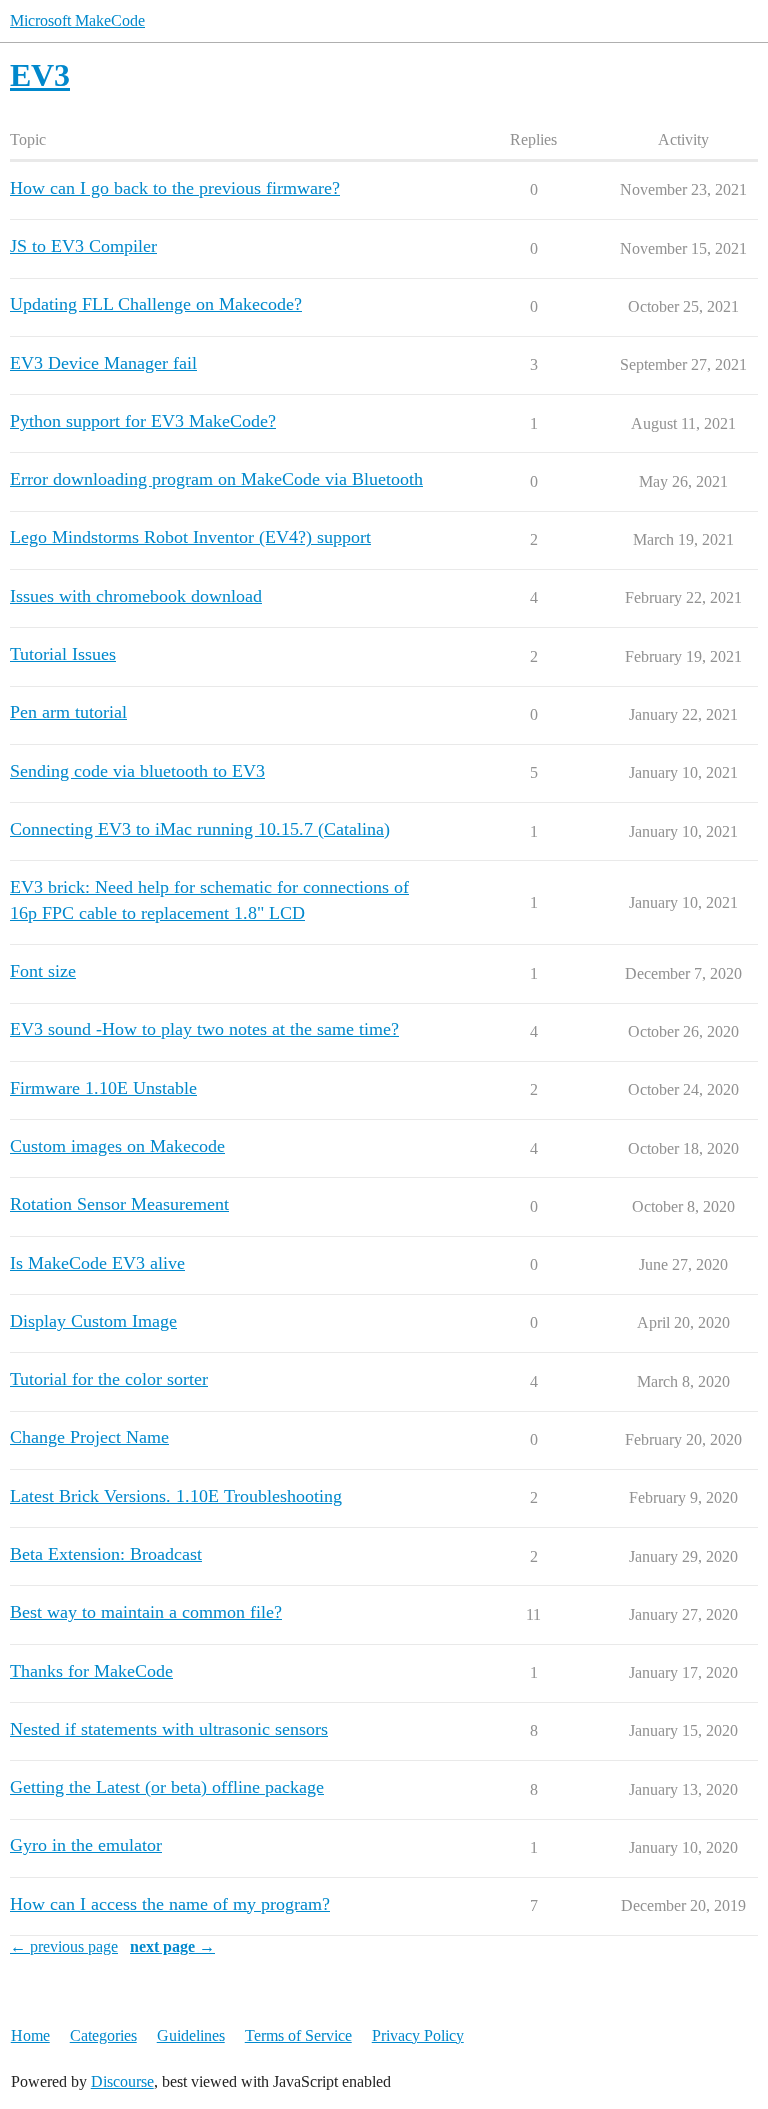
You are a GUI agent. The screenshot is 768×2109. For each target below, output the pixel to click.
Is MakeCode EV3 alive (97, 1263)
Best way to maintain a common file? (146, 1612)
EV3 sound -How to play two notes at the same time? (204, 1029)
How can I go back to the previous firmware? (175, 188)
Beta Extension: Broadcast (106, 1554)
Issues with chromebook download (136, 596)
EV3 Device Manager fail (103, 363)
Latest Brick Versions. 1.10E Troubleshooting (176, 1496)
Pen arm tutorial (68, 712)
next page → (172, 1946)
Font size (43, 971)
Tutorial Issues (63, 654)
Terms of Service (298, 2035)
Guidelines (191, 2035)
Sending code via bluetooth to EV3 (137, 771)
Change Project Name (89, 1437)
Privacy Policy (418, 2035)
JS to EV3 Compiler (83, 246)
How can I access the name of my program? (170, 1904)
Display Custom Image (93, 1321)
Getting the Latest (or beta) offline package (167, 1787)
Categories (103, 2035)
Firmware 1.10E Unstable (103, 1088)
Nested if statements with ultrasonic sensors (169, 1729)
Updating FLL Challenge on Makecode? (156, 304)
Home (30, 2035)
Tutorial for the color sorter (109, 1379)
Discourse (122, 2081)
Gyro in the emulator (86, 1845)
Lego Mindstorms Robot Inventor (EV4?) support (190, 537)
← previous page (64, 1946)
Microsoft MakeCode (77, 20)
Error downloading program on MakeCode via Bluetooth (216, 479)
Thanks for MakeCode (91, 1671)
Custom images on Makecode (117, 1146)
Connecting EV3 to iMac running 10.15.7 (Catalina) (200, 829)
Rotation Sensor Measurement (119, 1204)
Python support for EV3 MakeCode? (143, 421)
